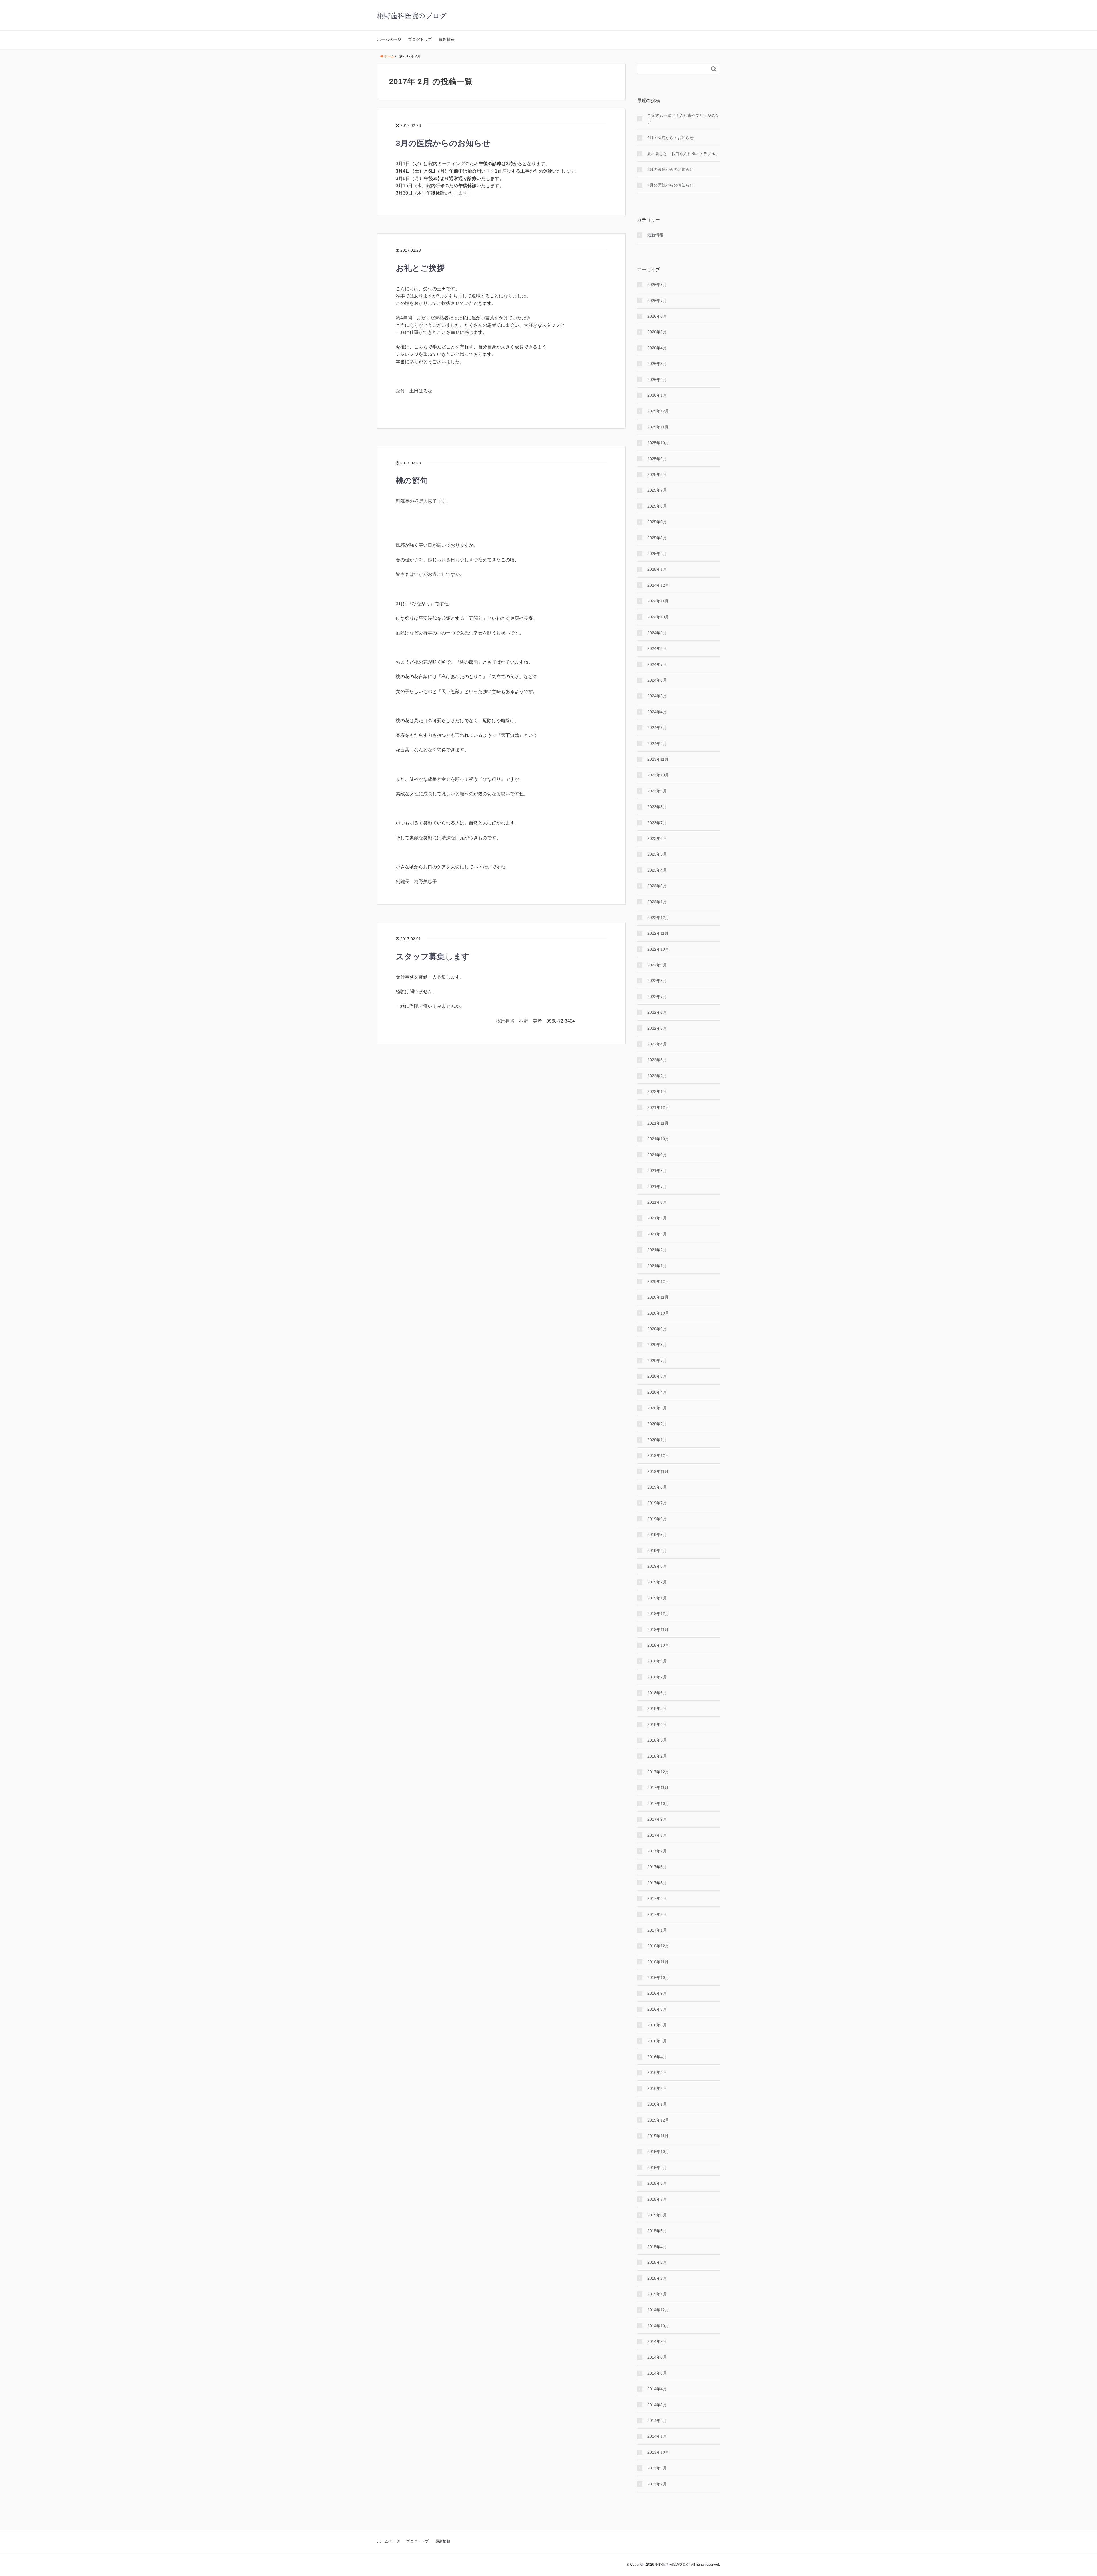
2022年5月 (657, 1028)
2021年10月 (658, 1139)
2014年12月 (658, 2310)
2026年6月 (657, 316)
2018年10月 (658, 1645)
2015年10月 (658, 2152)
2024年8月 (657, 648)
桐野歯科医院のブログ (412, 16)
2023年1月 (657, 902)
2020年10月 (658, 1313)
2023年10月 (658, 775)
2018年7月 (657, 1677)
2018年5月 (657, 1708)
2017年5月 (657, 1883)
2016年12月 (658, 1946)
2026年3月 (657, 364)
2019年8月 (657, 1487)
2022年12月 (658, 918)
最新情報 (447, 39)
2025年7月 (657, 490)
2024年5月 (657, 696)
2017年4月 (657, 1898)
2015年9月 (657, 2168)
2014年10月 (658, 2326)
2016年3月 (657, 2072)
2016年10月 (658, 1978)
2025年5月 (657, 522)
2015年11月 (658, 2136)
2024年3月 (657, 728)
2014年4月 (657, 2389)
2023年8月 (657, 807)
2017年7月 (657, 1851)
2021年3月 (657, 1234)
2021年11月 (658, 1123)
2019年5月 (657, 1535)
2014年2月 (657, 2421)
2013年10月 (658, 2452)
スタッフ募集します (433, 957)
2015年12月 (658, 2120)
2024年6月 (657, 680)
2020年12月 (658, 1281)
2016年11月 (658, 1962)
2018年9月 (657, 1661)
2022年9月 (657, 965)
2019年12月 (658, 1455)
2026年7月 (657, 301)
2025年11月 (658, 427)
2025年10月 (658, 443)
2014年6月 (657, 2373)
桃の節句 (412, 481)
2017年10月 (658, 1804)
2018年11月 (658, 1630)
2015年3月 (657, 2262)
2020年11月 (658, 1297)
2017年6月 (657, 1867)
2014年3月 (657, 2405)
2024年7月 (657, 664)
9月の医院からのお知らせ (670, 138)
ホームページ (389, 39)
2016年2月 (657, 2088)
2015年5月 (657, 2231)
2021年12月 (658, 1107)
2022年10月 (658, 949)
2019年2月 (657, 1582)
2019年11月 (658, 1471)
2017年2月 (657, 1914)
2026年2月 (657, 380)
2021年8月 (657, 1171)
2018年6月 (657, 1693)
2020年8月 (657, 1345)
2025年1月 (657, 569)
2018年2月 (657, 1756)
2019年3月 (657, 1566)
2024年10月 (658, 617)
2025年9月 (657, 459)
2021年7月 (657, 1187)
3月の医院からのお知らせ (443, 143)
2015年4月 (657, 2247)
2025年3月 (657, 538)
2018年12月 (658, 1614)
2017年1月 (657, 1930)
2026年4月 (657, 348)
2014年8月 (657, 2357)
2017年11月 (658, 1788)
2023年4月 (657, 870)
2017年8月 (657, 1835)
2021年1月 (657, 1266)
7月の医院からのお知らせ (670, 185)
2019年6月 (657, 1519)
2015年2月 (657, 2278)
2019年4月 (657, 1551)
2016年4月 (657, 2057)
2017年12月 (658, 1772)
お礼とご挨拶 (420, 268)
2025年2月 (657, 554)
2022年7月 (657, 997)
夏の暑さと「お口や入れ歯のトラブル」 (683, 154)
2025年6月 (657, 506)
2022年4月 (657, 1044)
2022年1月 (657, 1091)
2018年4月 (657, 1724)
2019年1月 (657, 1598)
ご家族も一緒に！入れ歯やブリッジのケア (683, 119)
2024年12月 (658, 585)
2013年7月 (657, 2484)
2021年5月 (657, 1218)
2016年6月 (657, 2025)
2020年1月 (657, 1440)
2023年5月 (657, 854)
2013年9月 (657, 2468)
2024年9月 (657, 633)
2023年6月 (657, 838)
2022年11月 (658, 933)
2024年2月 (657, 744)
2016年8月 (657, 2009)
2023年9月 (657, 791)
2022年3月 (657, 1060)
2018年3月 (657, 1740)
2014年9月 (657, 2341)
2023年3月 (657, 886)
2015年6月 (657, 2215)
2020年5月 (657, 1376)
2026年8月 (657, 285)
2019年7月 (657, 1503)
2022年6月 (657, 1012)
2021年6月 (657, 1202)
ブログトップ (420, 39)
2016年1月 (657, 2104)
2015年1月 (657, 2294)
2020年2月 (657, 1424)
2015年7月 (657, 2199)
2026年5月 (657, 332)
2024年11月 (658, 601)
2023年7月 (657, 823)
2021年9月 (657, 1155)
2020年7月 (657, 1361)
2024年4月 (657, 712)
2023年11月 (658, 759)
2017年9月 (657, 1819)
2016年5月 (657, 2041)
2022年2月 (657, 1076)
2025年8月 (657, 474)
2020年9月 (657, 1329)
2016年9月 (657, 1993)
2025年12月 (658, 411)
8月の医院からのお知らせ (670, 169)
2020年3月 (657, 1408)
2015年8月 (657, 2183)
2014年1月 (657, 2436)
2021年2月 (657, 1250)
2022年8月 (657, 981)
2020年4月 (657, 1392)
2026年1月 (657, 395)
